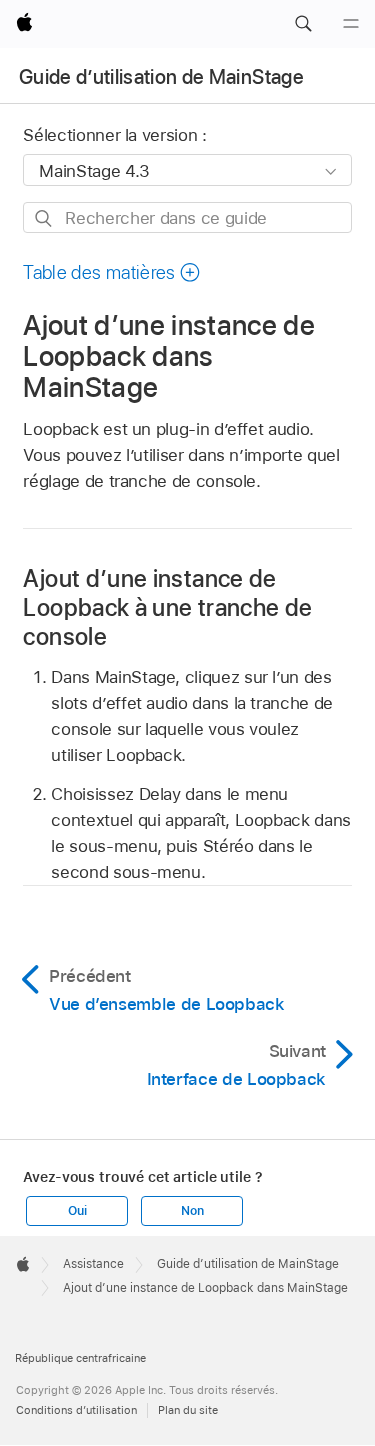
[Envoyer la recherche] (44, 218)
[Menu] (351, 24)
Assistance (93, 1264)
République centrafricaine (80, 1358)
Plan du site (188, 1410)
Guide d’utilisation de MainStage (161, 77)
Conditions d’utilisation (76, 1410)
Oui (77, 1211)
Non (192, 1211)
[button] (303, 24)
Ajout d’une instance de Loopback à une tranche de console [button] (167, 607)
